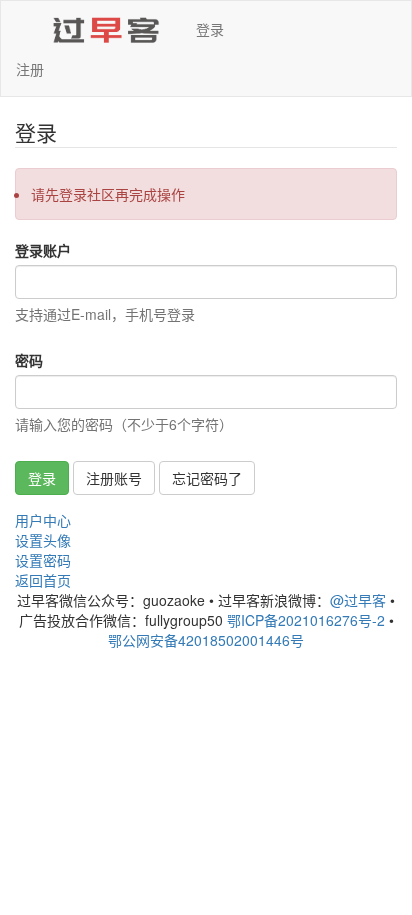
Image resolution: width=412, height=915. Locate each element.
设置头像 (43, 540)
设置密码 (43, 560)
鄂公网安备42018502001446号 (206, 640)
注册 (30, 69)
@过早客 (358, 600)
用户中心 (43, 520)
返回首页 (43, 580)
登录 (210, 29)
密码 (29, 360)
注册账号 (114, 478)
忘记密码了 (207, 478)
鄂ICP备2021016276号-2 (306, 620)
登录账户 (43, 250)
